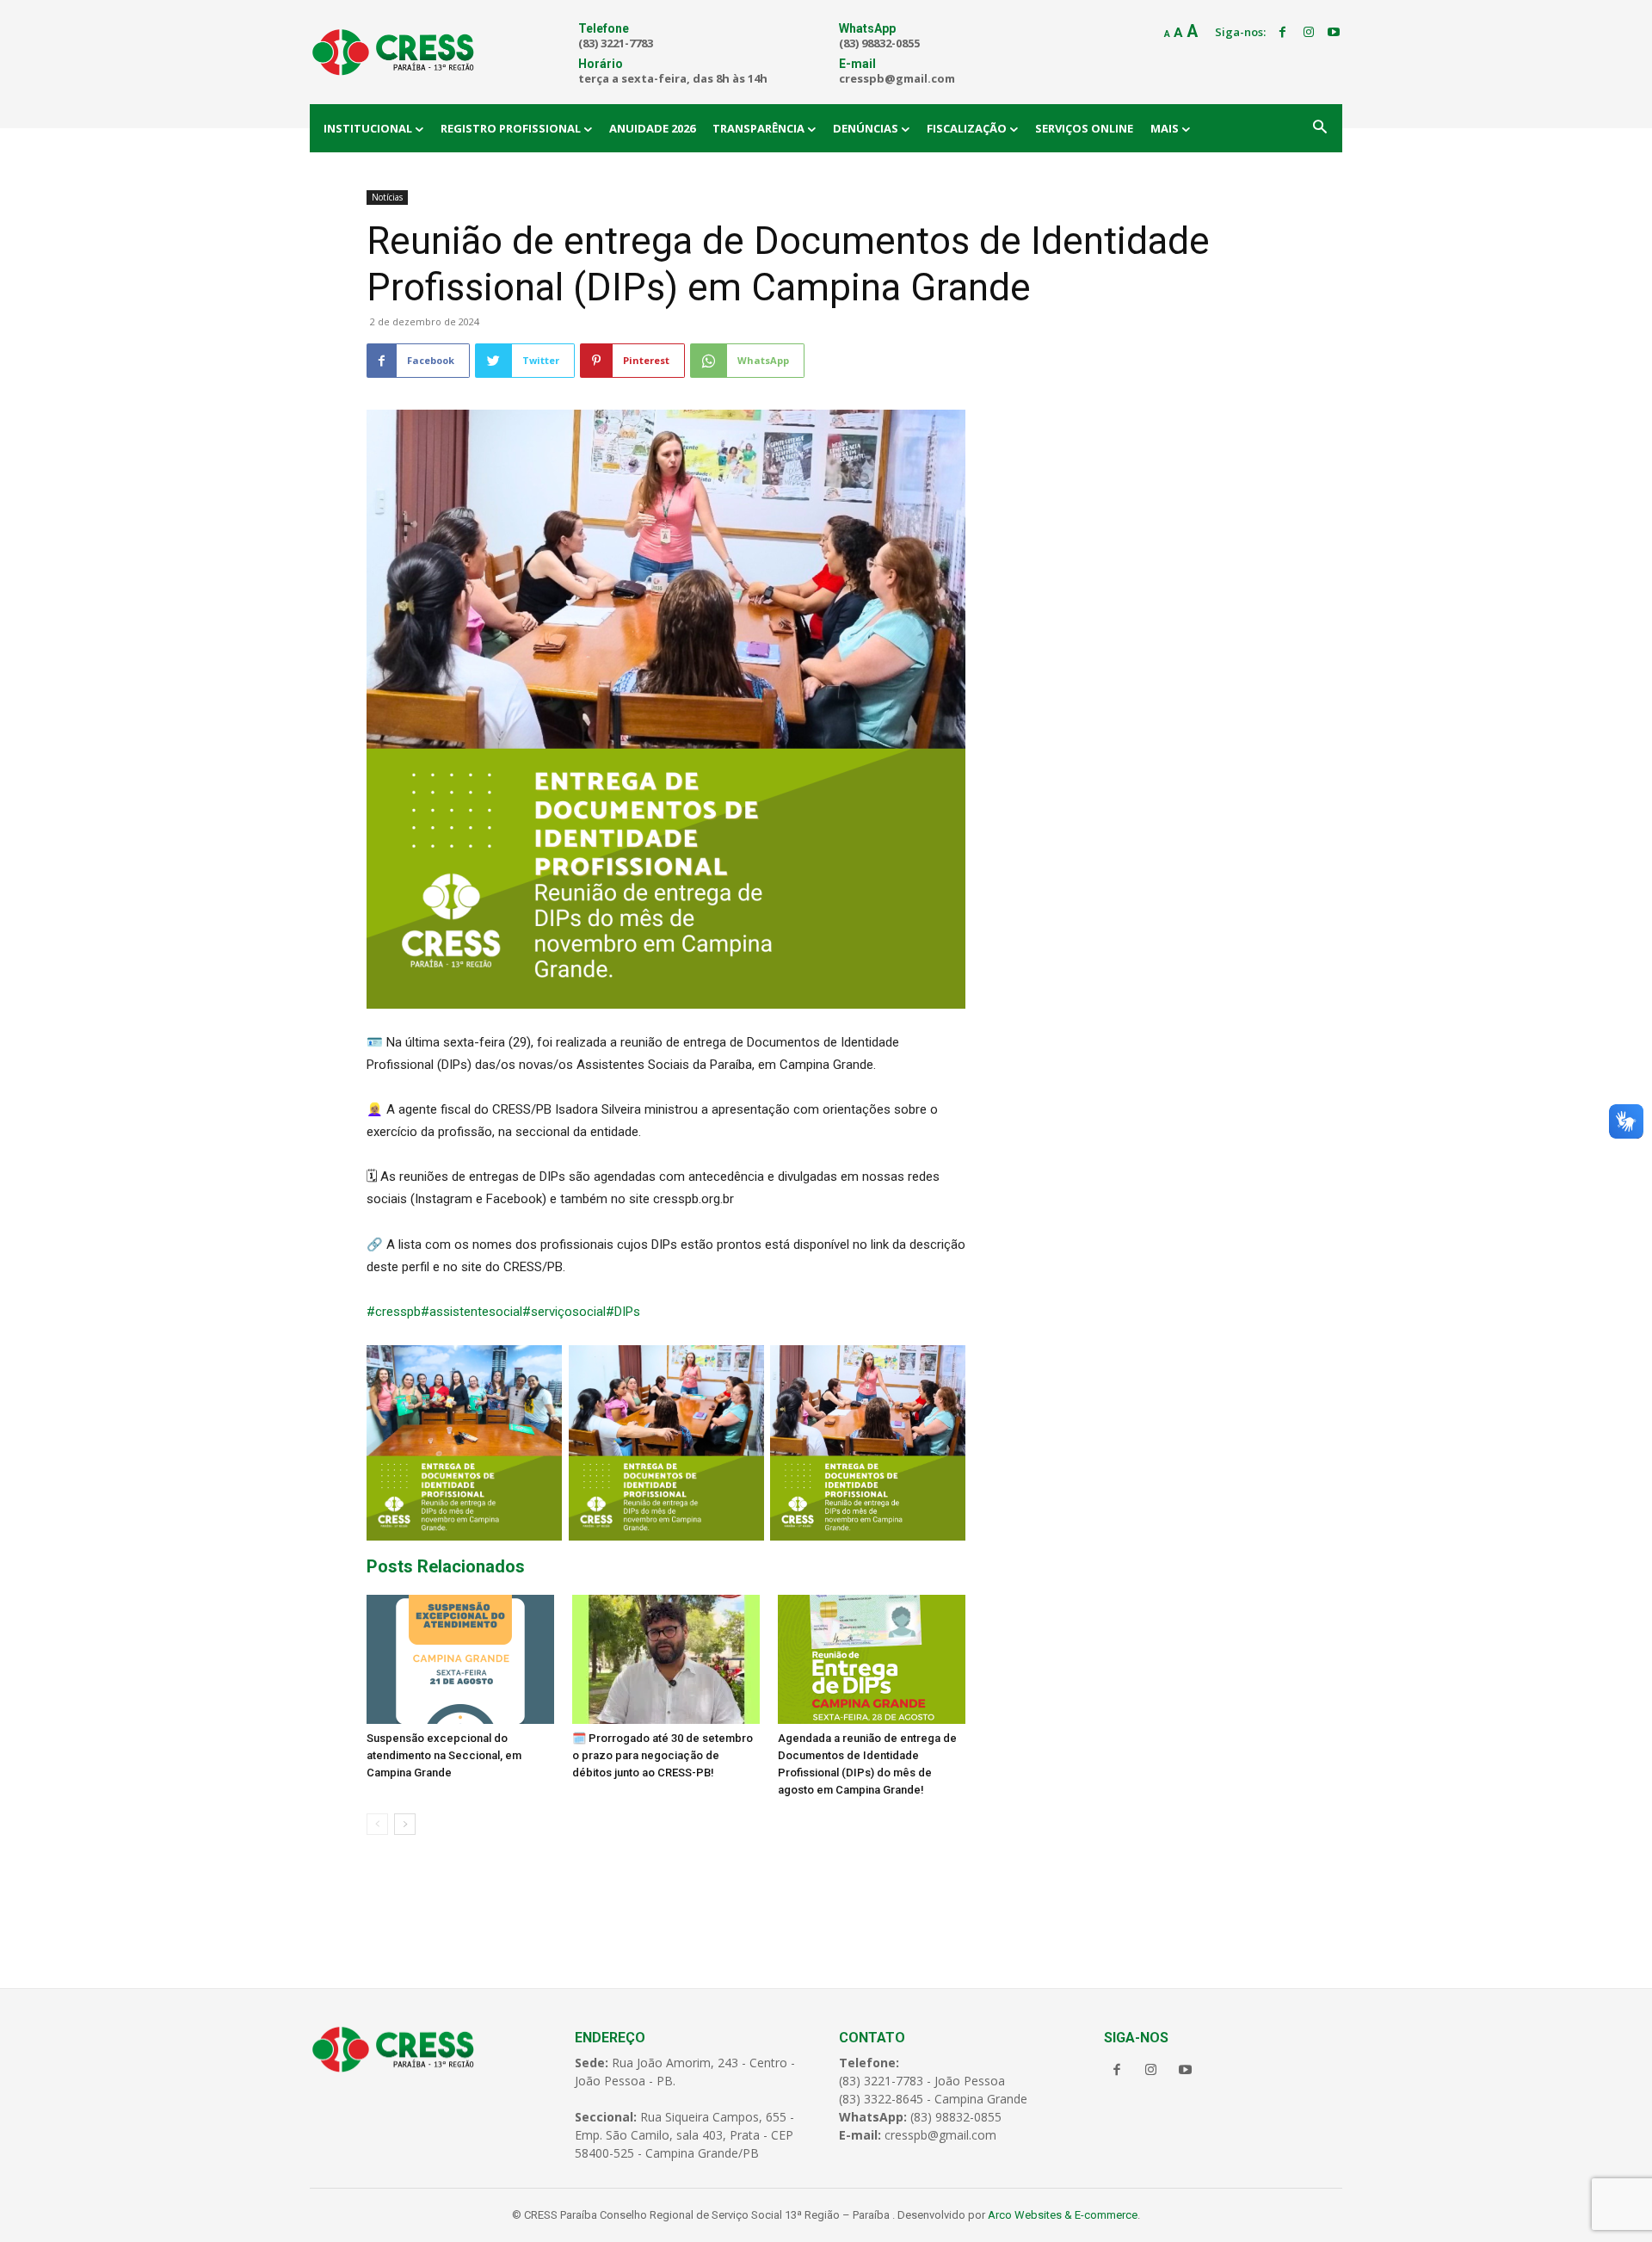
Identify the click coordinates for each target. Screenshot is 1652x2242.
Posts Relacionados (446, 1566)
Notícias (387, 197)
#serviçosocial (564, 1312)
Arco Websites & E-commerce (1063, 2215)
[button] (1320, 128)
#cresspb (394, 1312)
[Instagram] (1309, 33)
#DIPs (623, 1312)
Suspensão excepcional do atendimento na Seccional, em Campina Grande (444, 1755)
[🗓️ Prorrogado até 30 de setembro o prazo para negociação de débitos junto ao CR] (666, 1659)
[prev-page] (377, 1824)
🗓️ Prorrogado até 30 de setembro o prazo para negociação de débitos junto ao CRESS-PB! (663, 1755)
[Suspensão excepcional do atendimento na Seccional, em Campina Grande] (460, 1659)
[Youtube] (1334, 33)
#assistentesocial (472, 1312)
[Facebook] (1283, 33)
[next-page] (405, 1824)
